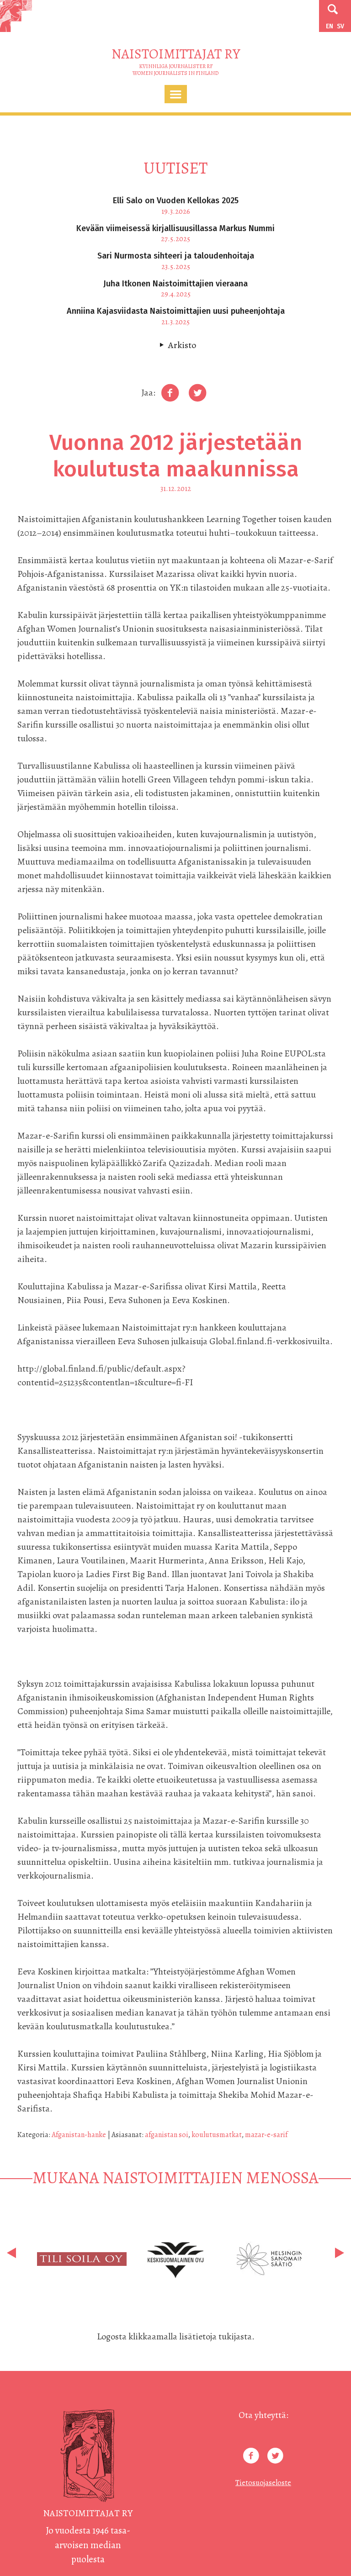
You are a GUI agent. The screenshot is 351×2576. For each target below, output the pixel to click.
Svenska (340, 26)
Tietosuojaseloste (263, 2483)
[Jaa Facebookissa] (170, 393)
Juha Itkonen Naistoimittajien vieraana (175, 284)
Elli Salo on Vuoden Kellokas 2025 (176, 201)
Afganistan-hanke (79, 2135)
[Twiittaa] (197, 393)
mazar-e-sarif (266, 2135)
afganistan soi (167, 2135)
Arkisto (182, 345)
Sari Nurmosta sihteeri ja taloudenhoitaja (176, 256)
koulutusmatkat (217, 2135)
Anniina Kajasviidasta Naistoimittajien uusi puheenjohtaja (176, 311)
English (330, 26)
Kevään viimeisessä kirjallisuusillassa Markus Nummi (175, 228)
